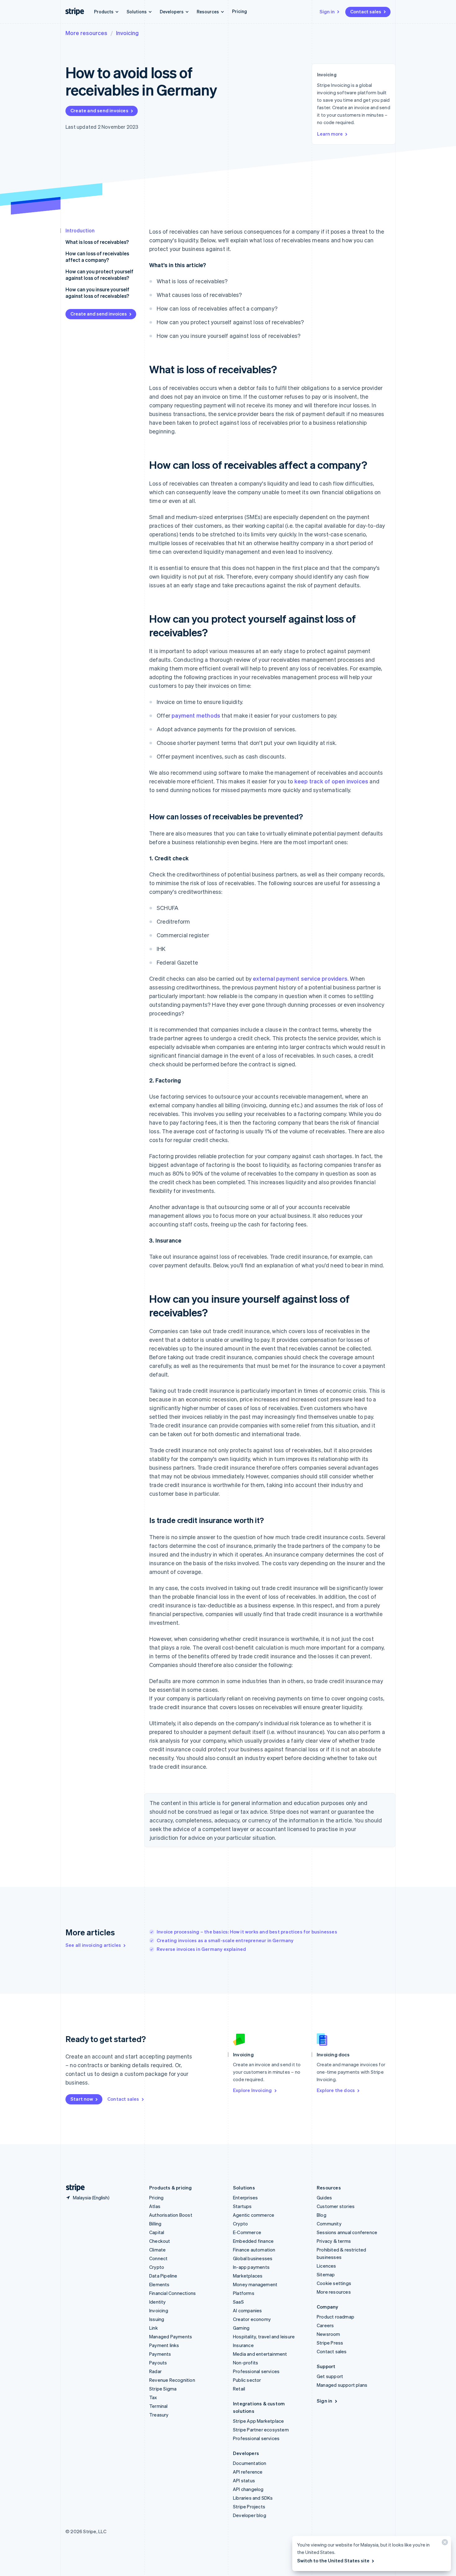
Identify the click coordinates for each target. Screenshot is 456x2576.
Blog (322, 2215)
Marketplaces (248, 2276)
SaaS (238, 2302)
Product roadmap (335, 2317)
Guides (324, 2197)
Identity (158, 2302)
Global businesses (253, 2258)
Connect (158, 2258)
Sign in (327, 11)
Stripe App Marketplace (258, 2421)
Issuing (157, 2319)
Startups (242, 2206)
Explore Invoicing (252, 2090)
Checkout (160, 2241)
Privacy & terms (334, 2241)
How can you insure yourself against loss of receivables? (97, 293)
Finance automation (254, 2250)
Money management (255, 2284)
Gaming (241, 2328)
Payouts (158, 2363)
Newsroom (329, 2334)
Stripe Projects (249, 2507)
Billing (155, 2224)
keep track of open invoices (331, 781)
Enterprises (245, 2197)
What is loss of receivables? (97, 242)
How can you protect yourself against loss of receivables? (99, 275)
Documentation (250, 2463)
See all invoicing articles (93, 1945)
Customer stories (336, 2206)
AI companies (247, 2310)
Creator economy (252, 2319)
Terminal (159, 2406)
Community (329, 2224)
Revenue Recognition (172, 2380)
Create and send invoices (99, 110)
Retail (239, 2389)
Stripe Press (330, 2343)
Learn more (330, 134)
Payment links (164, 2345)
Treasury (159, 2415)
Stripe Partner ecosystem (261, 2430)
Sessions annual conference (347, 2232)
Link (154, 2328)
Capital (157, 2232)
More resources (86, 33)
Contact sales (366, 11)
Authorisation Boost (171, 2215)
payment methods (196, 715)
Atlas (155, 2206)
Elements (159, 2284)
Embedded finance (253, 2241)
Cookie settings (334, 2283)
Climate (157, 2250)
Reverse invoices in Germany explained (201, 1949)
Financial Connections (172, 2293)
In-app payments (251, 2267)
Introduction (80, 230)
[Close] (444, 2544)
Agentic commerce (254, 2215)
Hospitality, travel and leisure (264, 2336)
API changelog (248, 2489)
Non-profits (246, 2363)
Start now (82, 2099)
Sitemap (326, 2274)
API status (244, 2480)
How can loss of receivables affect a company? (97, 257)
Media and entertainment (260, 2354)
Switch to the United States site (333, 2560)
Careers (325, 2325)
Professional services (256, 2371)
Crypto (157, 2267)
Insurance (243, 2345)
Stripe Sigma (163, 2389)
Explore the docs (336, 2090)
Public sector (247, 2380)
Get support (330, 2376)
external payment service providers (300, 978)
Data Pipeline (163, 2276)
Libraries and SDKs (253, 2498)
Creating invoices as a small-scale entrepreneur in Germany (225, 1940)
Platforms (244, 2293)
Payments (160, 2354)
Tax (153, 2397)
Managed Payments (171, 2336)
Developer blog (250, 2515)
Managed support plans (342, 2385)
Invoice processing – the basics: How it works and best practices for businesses (247, 1932)
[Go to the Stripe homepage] (73, 2188)
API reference (248, 2472)
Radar (155, 2371)
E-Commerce (247, 2232)
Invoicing (127, 33)
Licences (326, 2266)
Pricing (239, 11)
